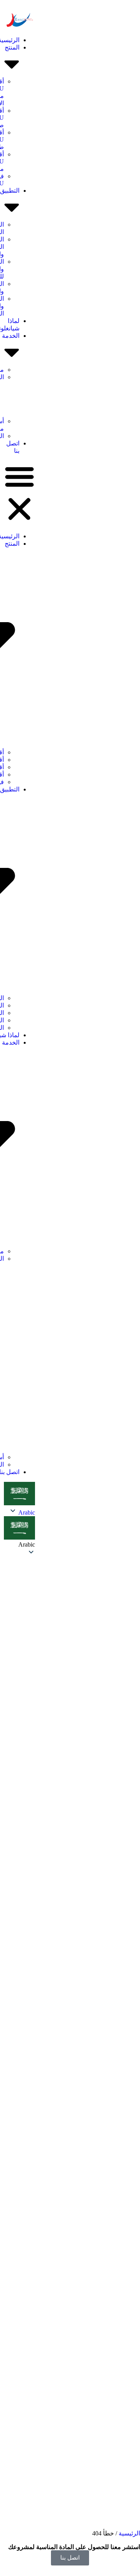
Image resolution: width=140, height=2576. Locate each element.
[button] (19, 493)
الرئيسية (129, 2533)
